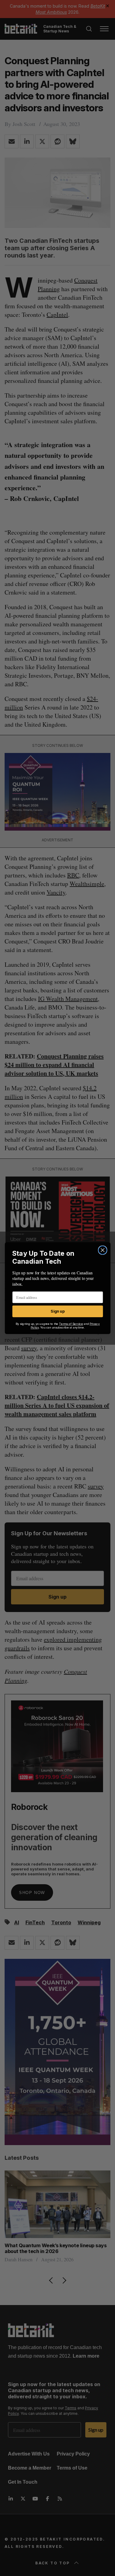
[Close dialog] (103, 1250)
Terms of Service (71, 1323)
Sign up (57, 1311)
